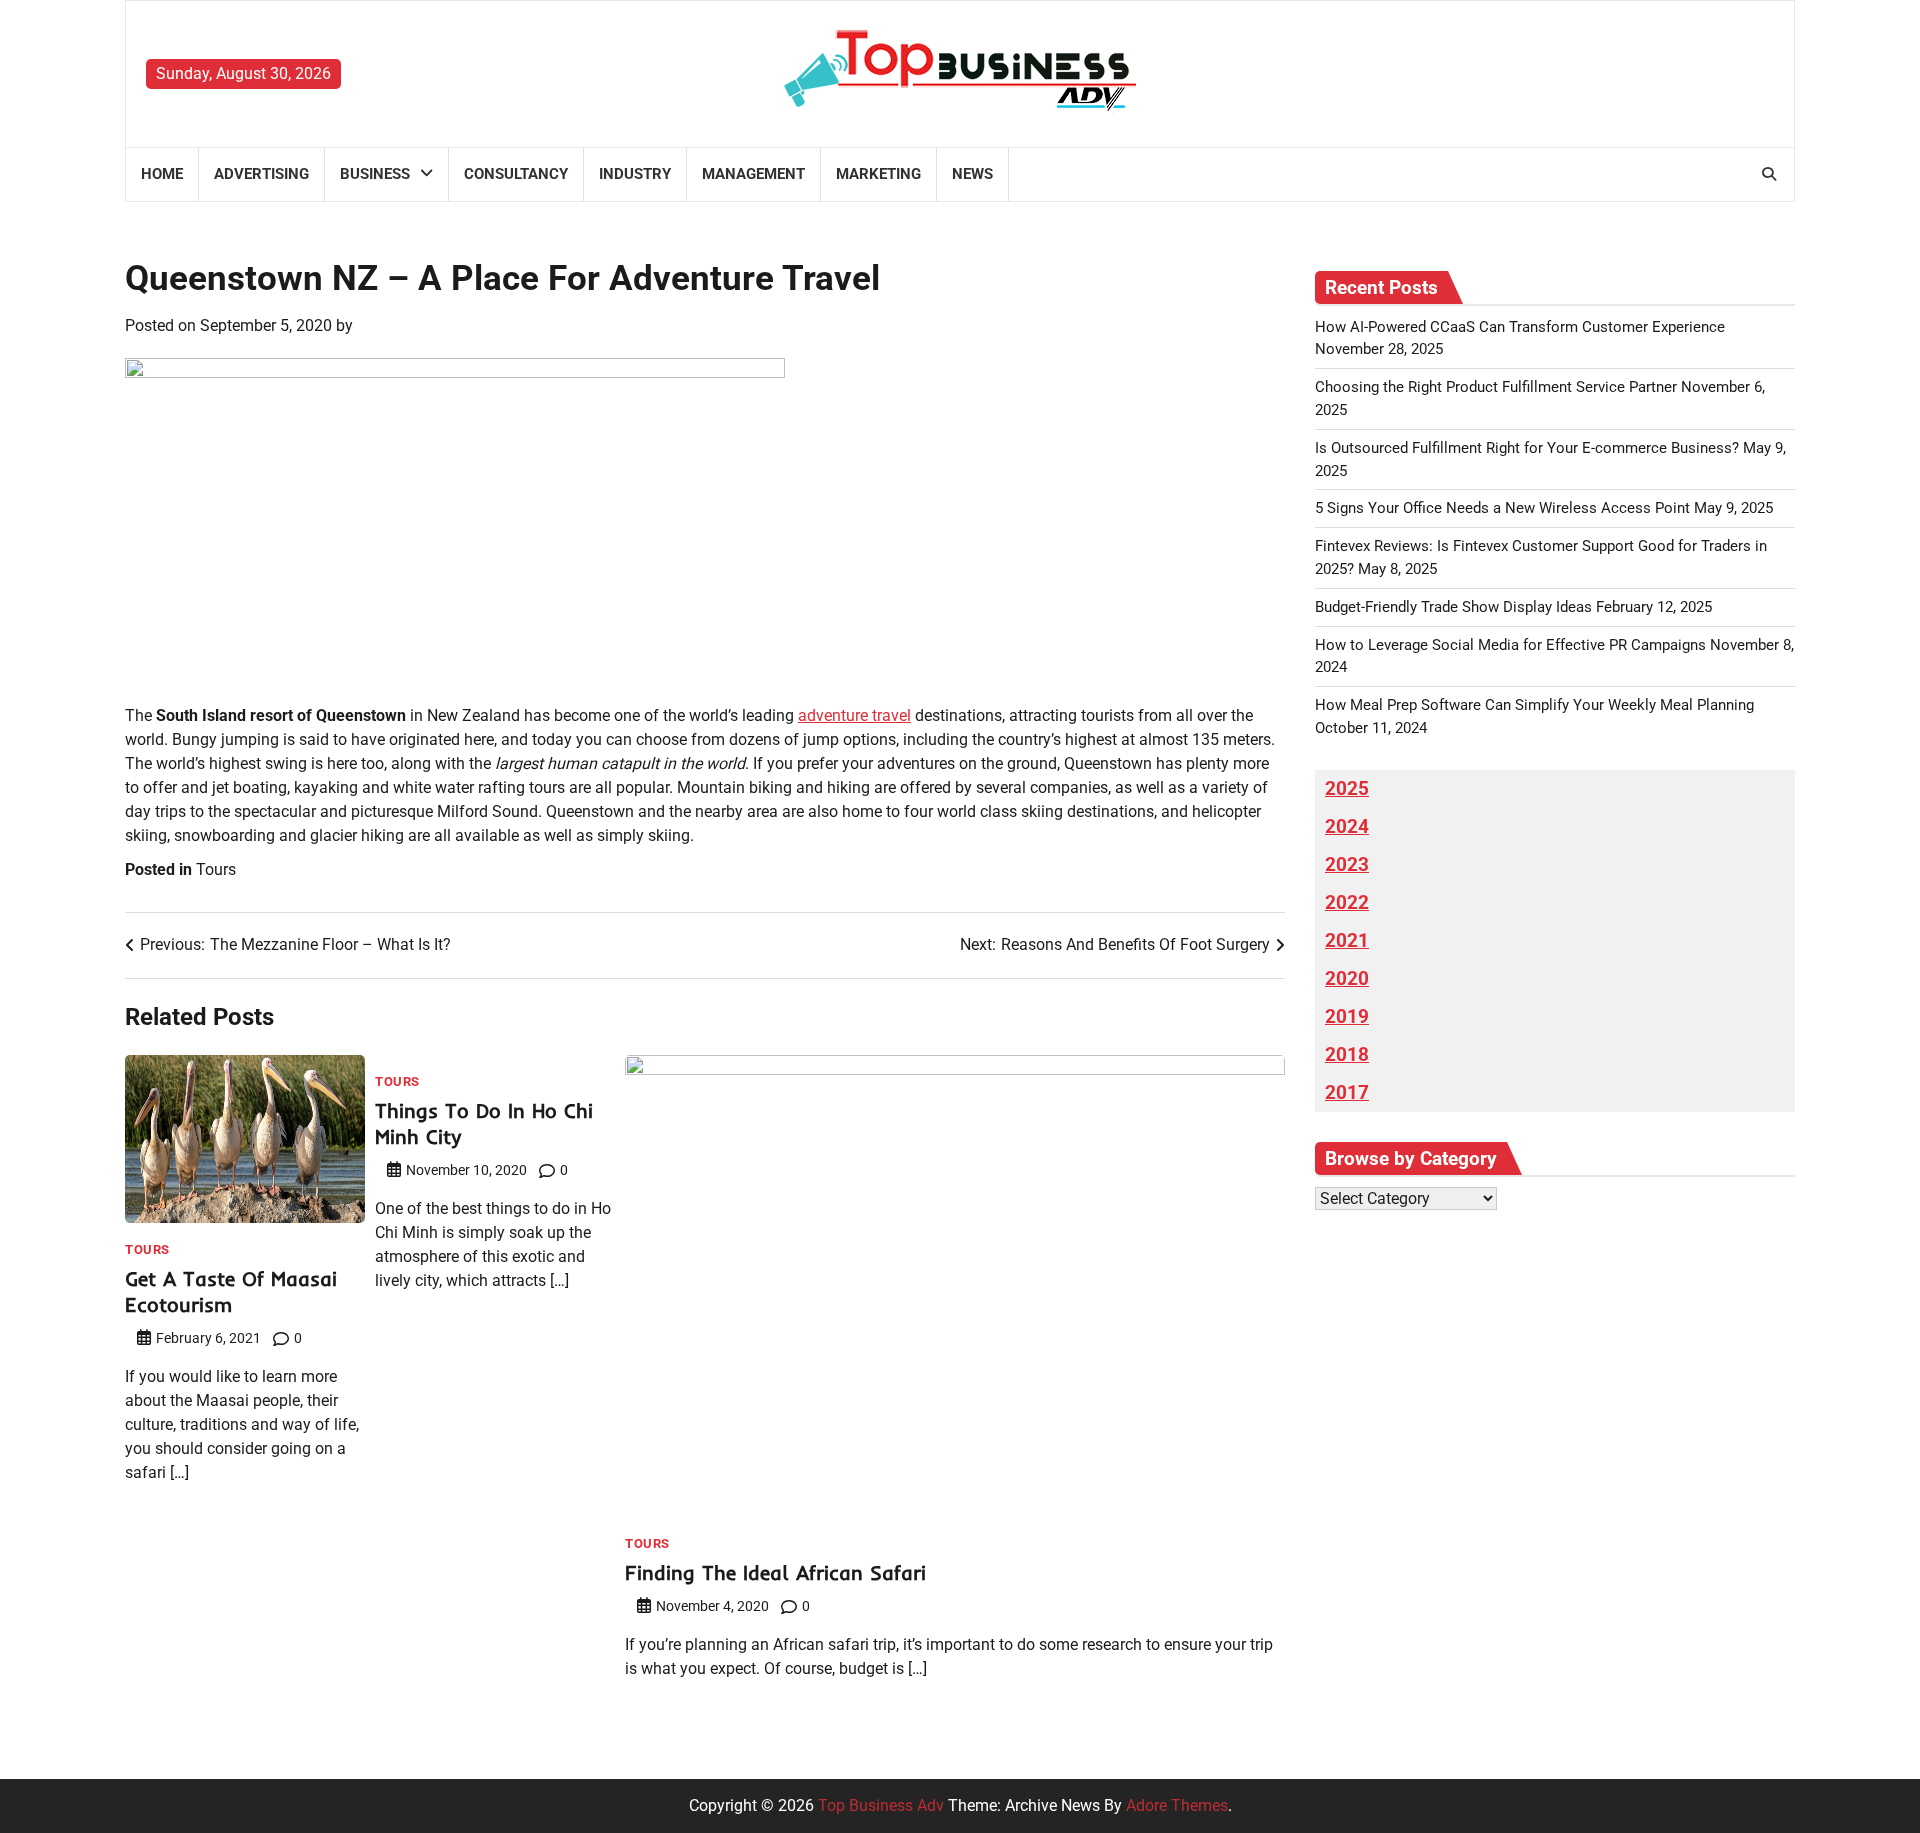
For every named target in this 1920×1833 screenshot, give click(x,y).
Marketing (878, 174)
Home (162, 174)
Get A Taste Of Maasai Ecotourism (231, 1291)
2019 (1347, 1017)
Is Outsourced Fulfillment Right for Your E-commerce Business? (1527, 448)
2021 (1347, 941)
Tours (216, 869)
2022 (1347, 903)
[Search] (1769, 174)
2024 (1347, 827)
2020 (1347, 979)
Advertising (261, 174)
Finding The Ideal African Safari (775, 1572)
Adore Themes (1177, 1805)
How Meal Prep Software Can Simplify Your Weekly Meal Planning (1534, 705)
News (972, 174)
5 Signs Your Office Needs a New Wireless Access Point (1502, 508)
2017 (1347, 1093)
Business (375, 174)
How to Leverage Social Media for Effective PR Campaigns (1510, 645)
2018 (1347, 1055)
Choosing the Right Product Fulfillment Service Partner (1496, 387)
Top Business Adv (881, 1805)
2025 (1347, 789)
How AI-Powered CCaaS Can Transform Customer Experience (1520, 327)
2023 (1347, 865)
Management (753, 174)
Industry (635, 174)
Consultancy (516, 174)
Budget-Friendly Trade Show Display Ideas (1453, 607)
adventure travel (854, 715)
